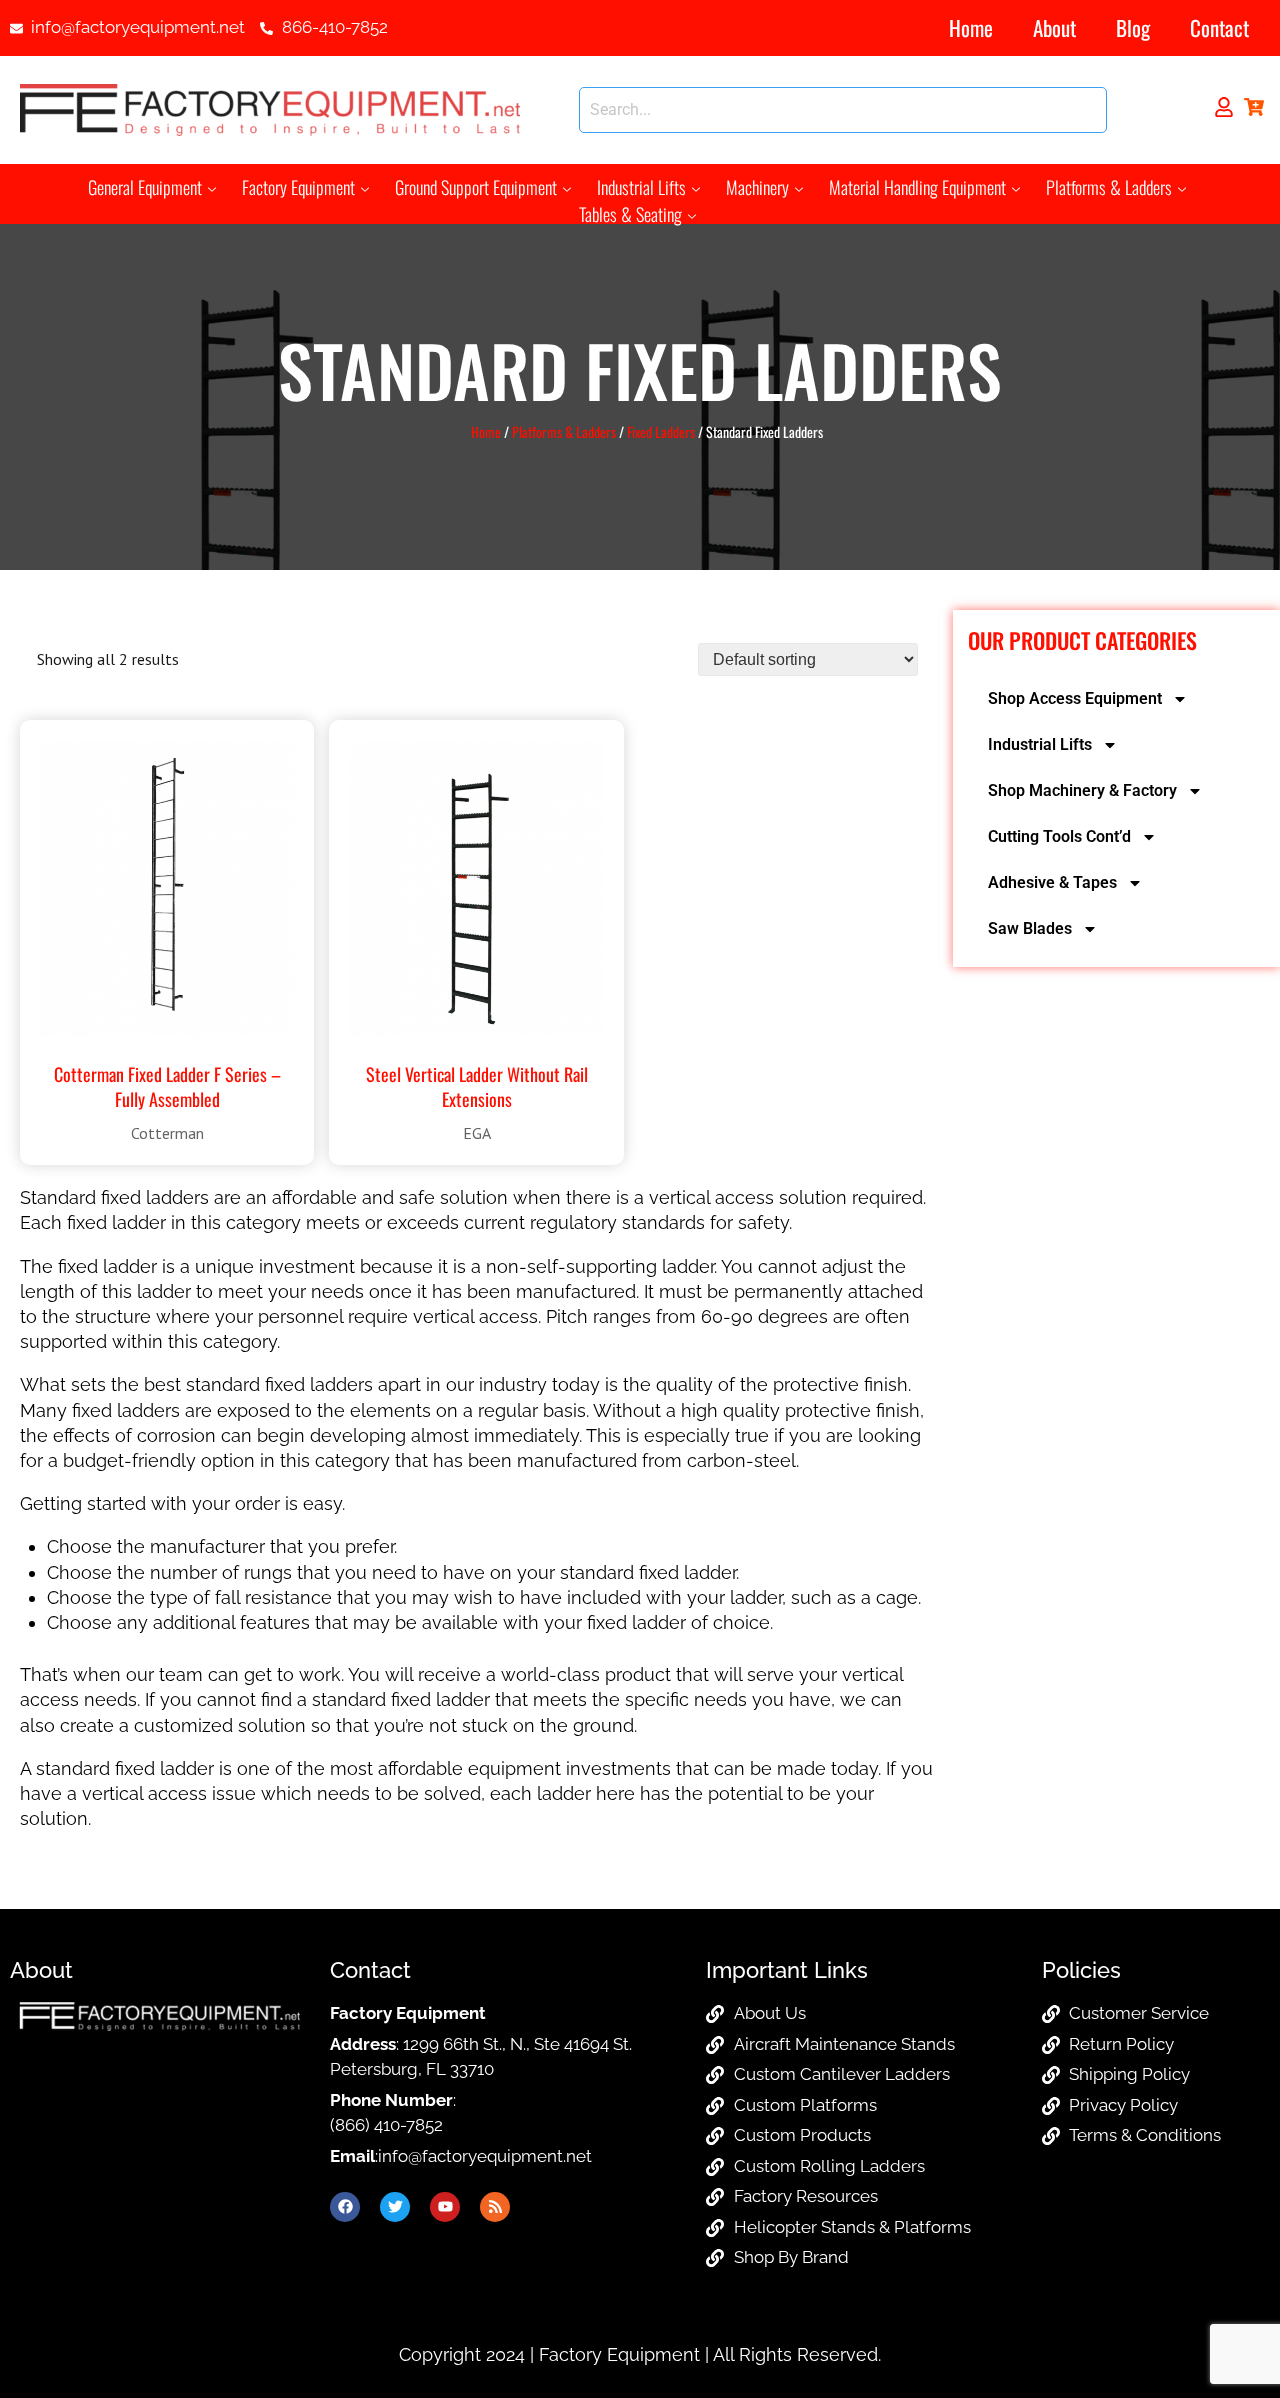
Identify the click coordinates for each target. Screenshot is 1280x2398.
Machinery (757, 187)
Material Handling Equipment (917, 187)
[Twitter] (395, 2207)
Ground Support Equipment (476, 187)
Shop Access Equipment (1075, 698)
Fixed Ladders (661, 431)
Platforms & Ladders (1109, 187)
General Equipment (145, 187)
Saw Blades (1030, 928)
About (1054, 27)
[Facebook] (345, 2207)
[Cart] (1254, 107)
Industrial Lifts (641, 187)
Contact (1219, 27)
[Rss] (495, 2207)
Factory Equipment (298, 187)
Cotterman (167, 1133)
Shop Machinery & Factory (1082, 790)
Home (971, 27)
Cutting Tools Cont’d (1059, 836)
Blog (1133, 27)
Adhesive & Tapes (1052, 882)
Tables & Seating (630, 214)
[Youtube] (445, 2207)
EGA (477, 1133)
